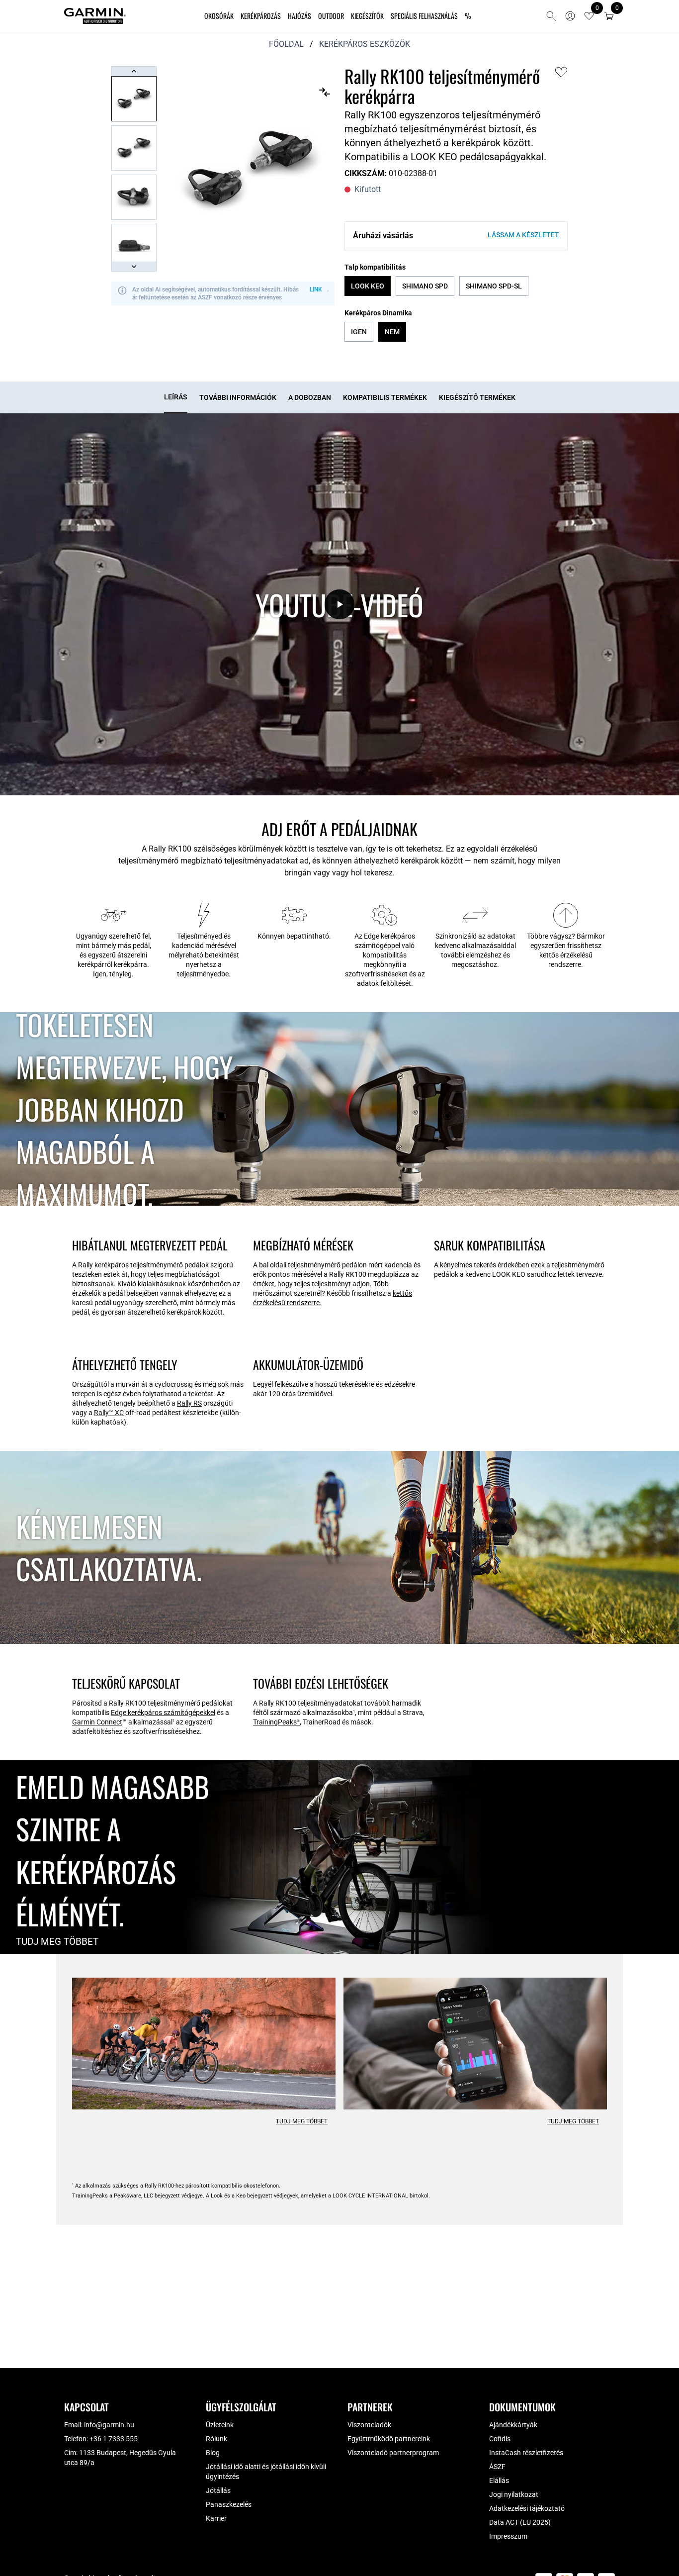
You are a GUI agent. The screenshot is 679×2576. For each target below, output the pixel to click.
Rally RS (189, 1403)
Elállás (499, 2481)
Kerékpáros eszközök (365, 44)
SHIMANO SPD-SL (494, 286)
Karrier (216, 2518)
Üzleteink (220, 2425)
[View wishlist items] (589, 16)
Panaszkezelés (229, 2504)
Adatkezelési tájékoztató (527, 2508)
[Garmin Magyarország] (95, 16)
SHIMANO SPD (425, 286)
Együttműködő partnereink (389, 2439)
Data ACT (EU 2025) (520, 2522)
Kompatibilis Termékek (385, 397)
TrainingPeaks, (277, 1722)
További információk (238, 397)
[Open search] (551, 16)
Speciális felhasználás (424, 16)
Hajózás (299, 16)
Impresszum (508, 2536)
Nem (392, 332)
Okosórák (219, 16)
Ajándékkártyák (513, 2425)
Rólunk (216, 2439)
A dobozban (310, 397)
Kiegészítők (367, 16)
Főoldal (286, 44)
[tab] (176, 397)
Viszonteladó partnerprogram (393, 2453)
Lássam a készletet (523, 235)
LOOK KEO (368, 286)
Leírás (176, 397)
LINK (316, 289)
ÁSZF (497, 2467)
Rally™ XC (109, 1413)
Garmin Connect (97, 1722)
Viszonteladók (369, 2425)
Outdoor (331, 16)
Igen (359, 332)
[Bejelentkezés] (570, 16)
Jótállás (218, 2490)
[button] (609, 16)
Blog (213, 2453)
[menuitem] (219, 16)
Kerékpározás (261, 16)
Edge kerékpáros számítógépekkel (163, 1713)
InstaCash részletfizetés (526, 2453)
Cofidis (500, 2439)
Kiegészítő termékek (477, 397)
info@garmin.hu (109, 2425)
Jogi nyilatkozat (514, 2494)
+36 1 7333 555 (114, 2439)
